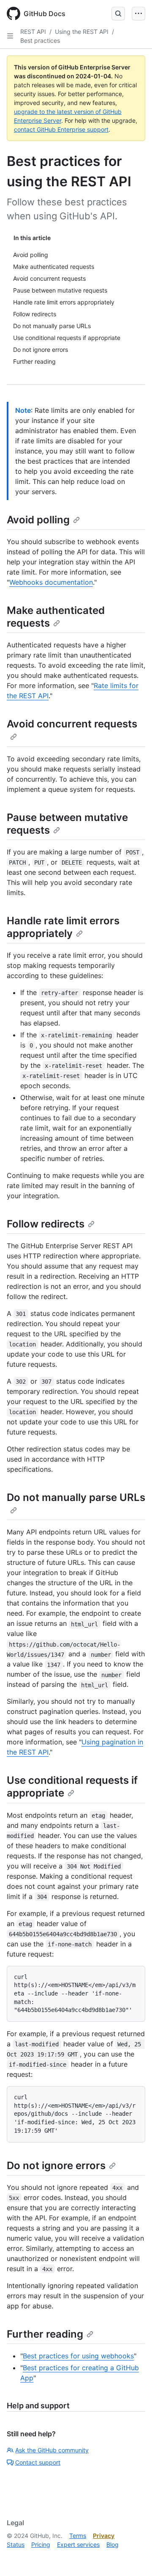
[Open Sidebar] (10, 36)
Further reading (45, 2334)
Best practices (40, 40)
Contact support (38, 2462)
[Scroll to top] (133, 2557)
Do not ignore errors (56, 2166)
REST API (33, 32)
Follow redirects (46, 1224)
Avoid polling (38, 520)
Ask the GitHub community (52, 2450)
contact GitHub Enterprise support (61, 129)
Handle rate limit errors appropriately (63, 927)
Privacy (104, 2536)
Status (16, 2544)
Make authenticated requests (56, 617)
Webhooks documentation (51, 582)
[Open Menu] (138, 14)
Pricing (41, 2544)
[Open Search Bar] (118, 14)
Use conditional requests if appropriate (72, 1787)
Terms (78, 2536)
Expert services (78, 2544)
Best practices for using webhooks (78, 2356)
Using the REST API (82, 32)
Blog (113, 2544)
